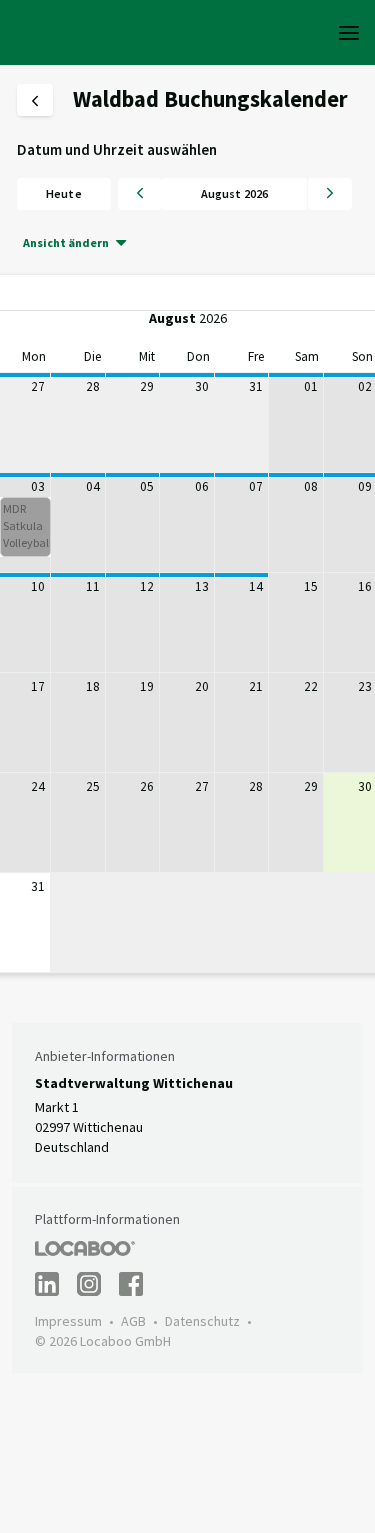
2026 (213, 318)
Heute (63, 193)
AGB (133, 1321)
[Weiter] (330, 194)
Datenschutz (202, 1321)
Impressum (68, 1321)
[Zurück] (140, 194)
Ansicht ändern (66, 242)
